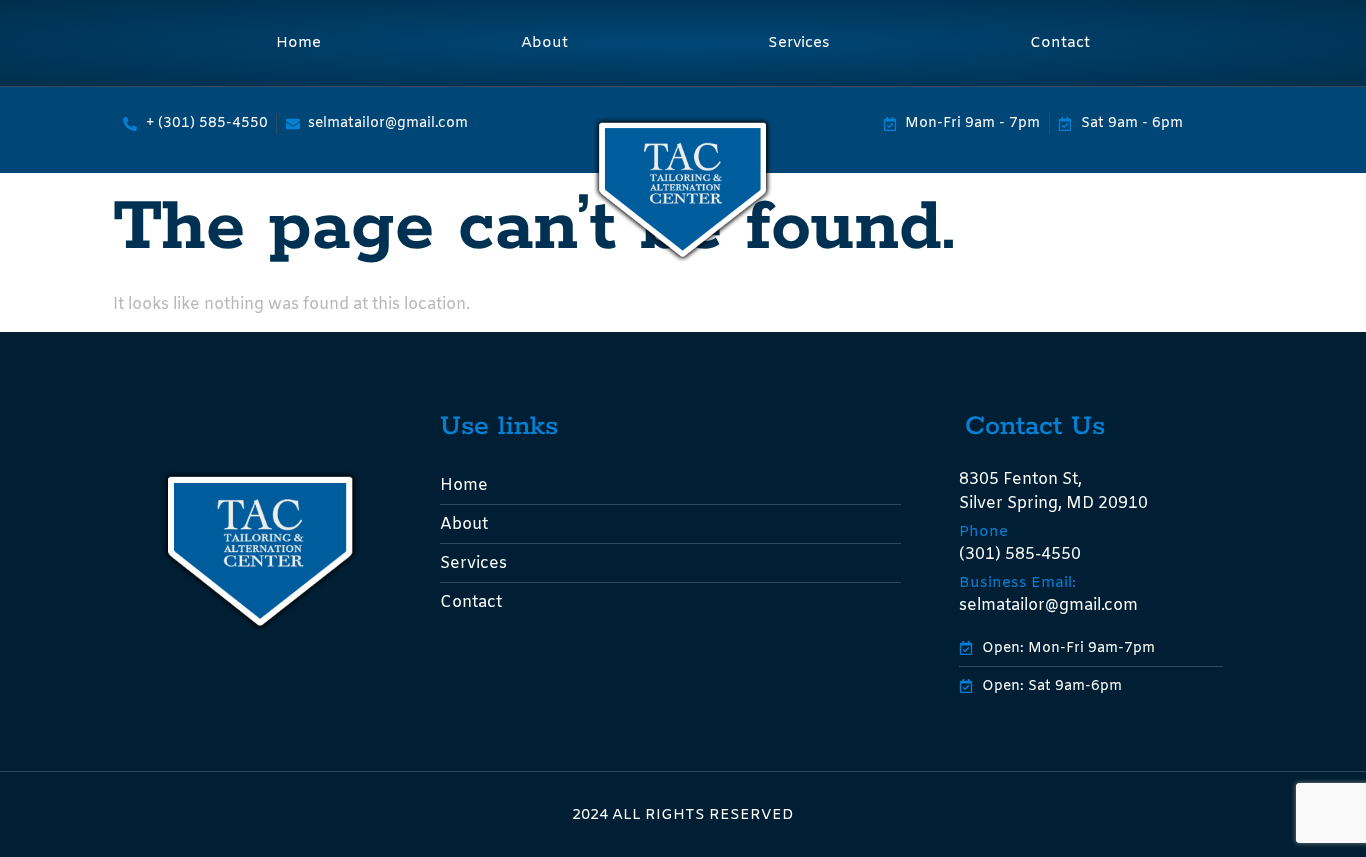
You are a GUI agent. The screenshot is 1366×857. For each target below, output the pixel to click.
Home (298, 43)
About (544, 43)
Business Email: (1017, 583)
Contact (1060, 43)
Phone (983, 532)
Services (799, 43)
